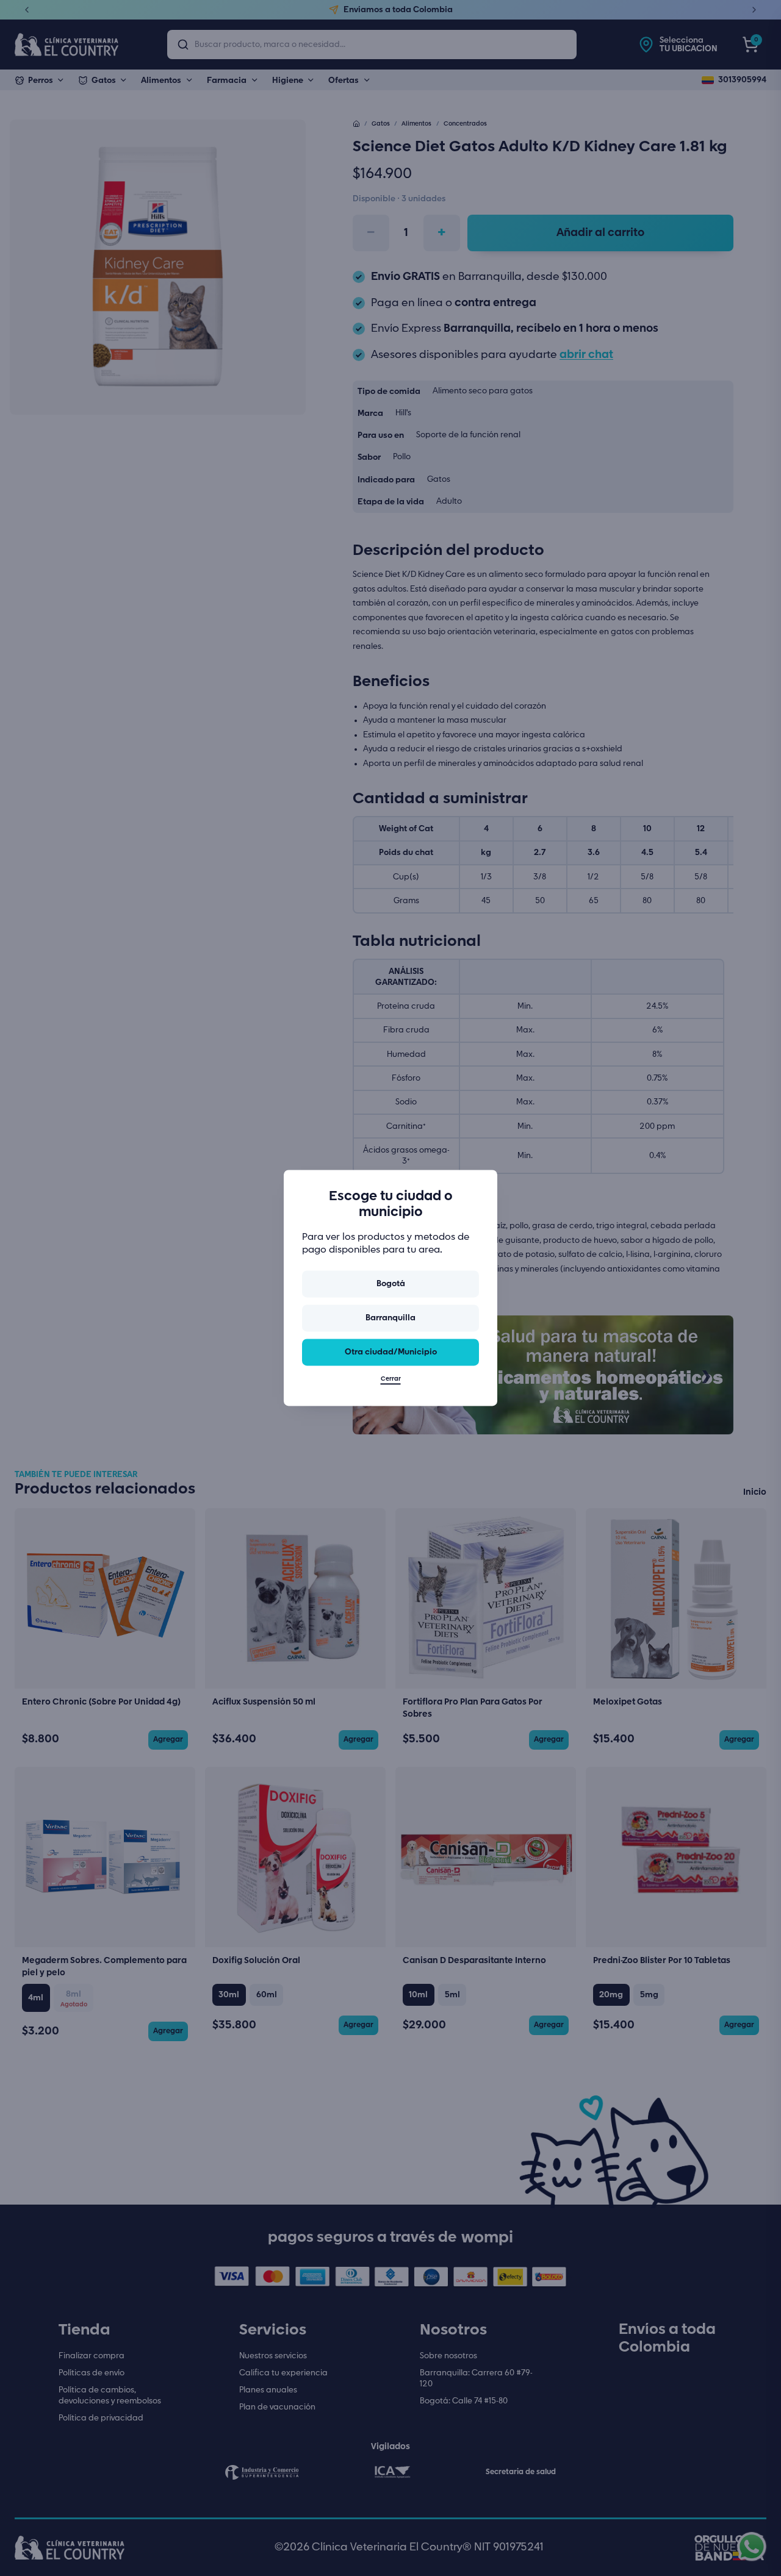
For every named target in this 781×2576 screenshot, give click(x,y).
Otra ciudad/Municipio (391, 1352)
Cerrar (391, 1379)
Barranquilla (390, 1318)
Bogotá (391, 1284)
